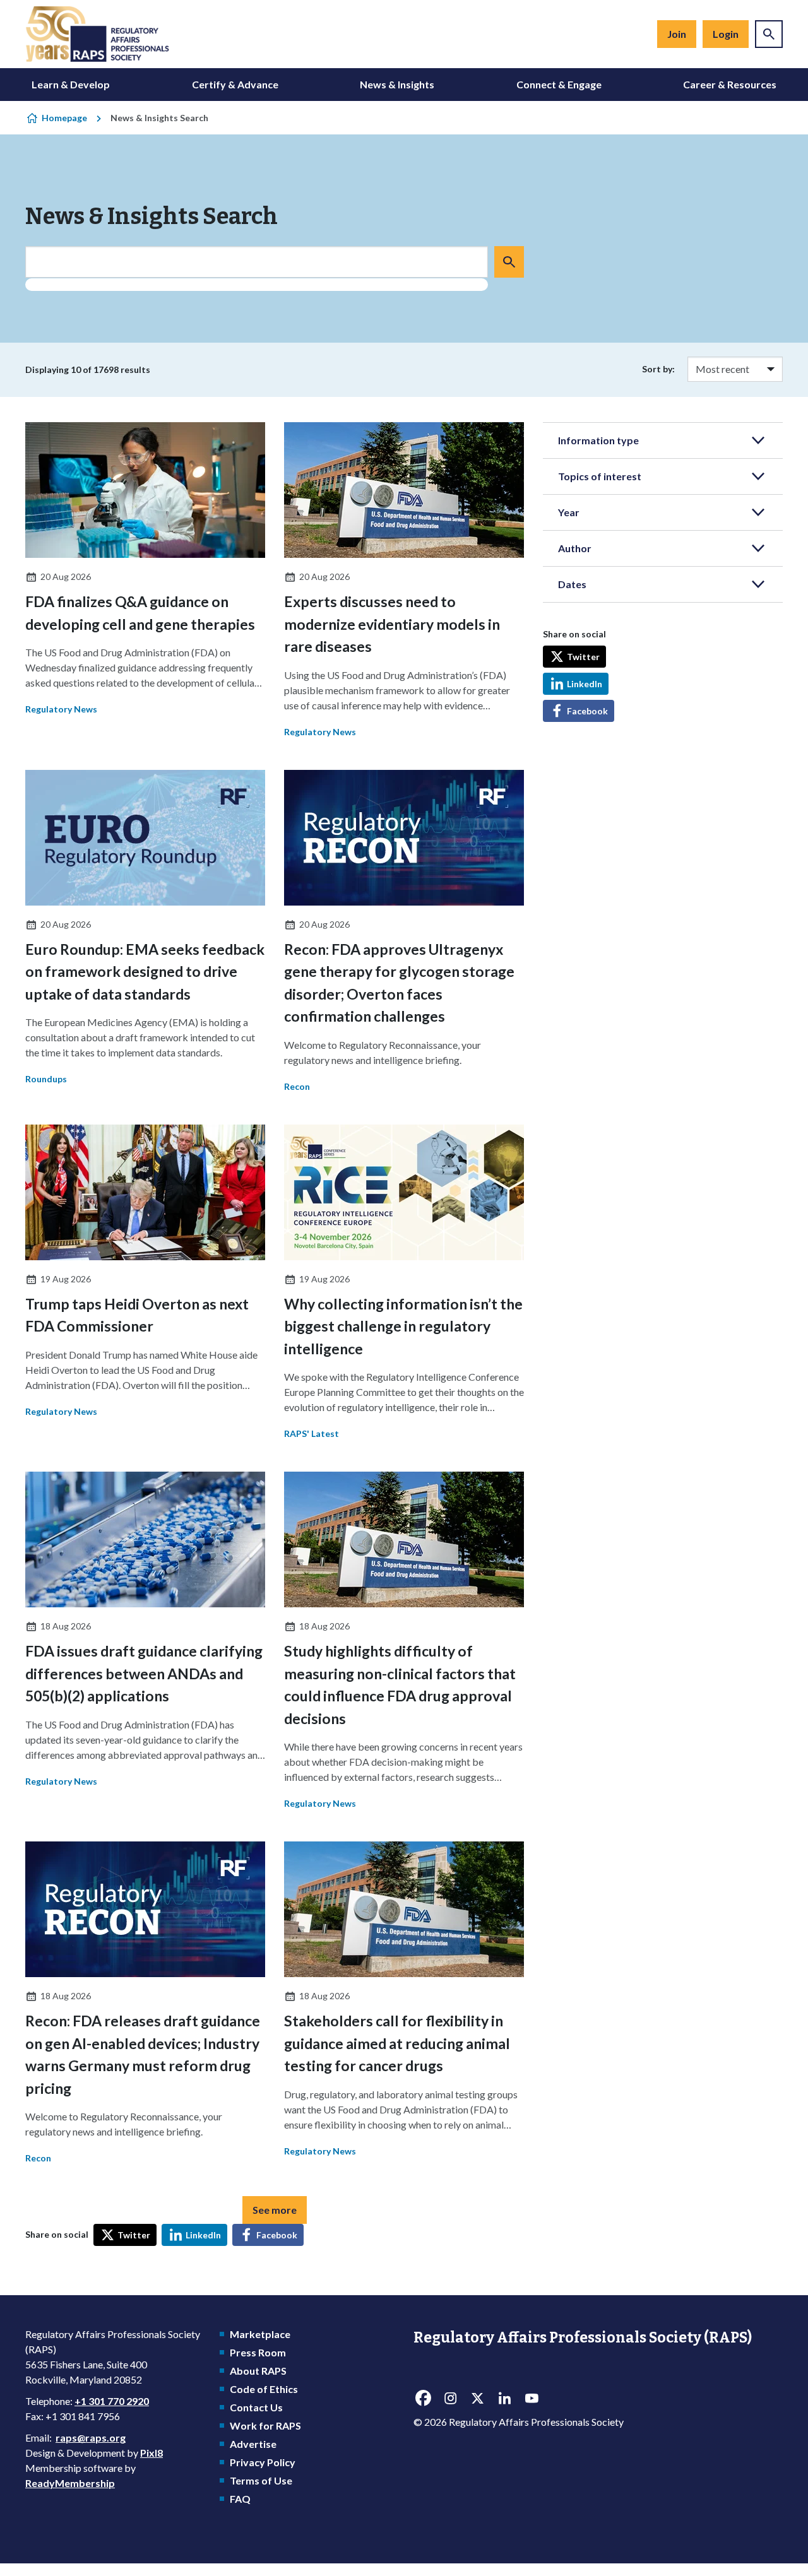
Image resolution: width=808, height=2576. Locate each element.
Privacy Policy (263, 2462)
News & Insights (397, 84)
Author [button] (575, 548)
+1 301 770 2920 (112, 2401)
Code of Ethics (264, 2389)
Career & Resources (730, 84)
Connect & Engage (559, 84)
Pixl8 (151, 2453)
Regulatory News (61, 709)
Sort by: (658, 369)
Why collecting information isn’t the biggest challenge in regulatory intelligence (403, 1326)
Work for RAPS (265, 2425)
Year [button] (569, 512)
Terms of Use (261, 2480)
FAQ (240, 2499)
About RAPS (258, 2371)
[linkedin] (504, 2399)
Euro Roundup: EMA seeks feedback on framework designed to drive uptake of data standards (145, 972)
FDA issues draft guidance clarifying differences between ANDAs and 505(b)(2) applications (144, 1673)
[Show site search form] (769, 34)
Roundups (46, 1079)
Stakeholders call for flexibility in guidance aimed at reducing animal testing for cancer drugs (397, 2043)
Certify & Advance (235, 84)
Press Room (258, 2352)
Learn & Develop (71, 84)
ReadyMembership (70, 2483)
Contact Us (256, 2407)
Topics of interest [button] (600, 476)
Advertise (253, 2444)
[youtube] (532, 2399)
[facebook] (423, 2399)
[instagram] (450, 2399)
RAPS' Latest (312, 1433)
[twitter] (477, 2399)
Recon (297, 1086)
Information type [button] (598, 440)
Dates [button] (572, 584)
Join (677, 34)
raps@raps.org (91, 2437)
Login (726, 34)
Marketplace (260, 2334)
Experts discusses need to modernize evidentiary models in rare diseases (392, 624)
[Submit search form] (509, 262)
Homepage (64, 118)
